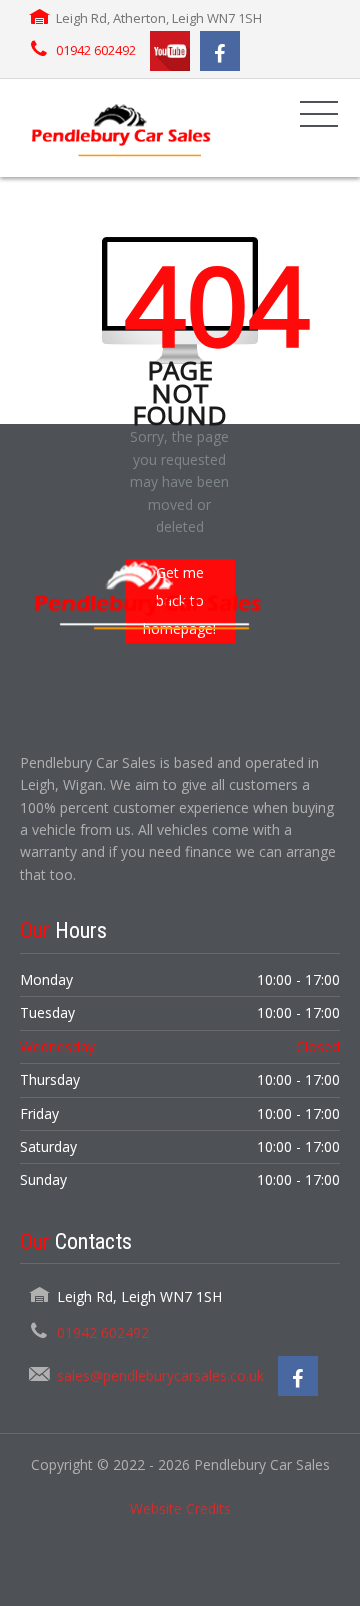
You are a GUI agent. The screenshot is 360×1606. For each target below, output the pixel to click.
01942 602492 (96, 50)
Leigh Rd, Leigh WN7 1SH (139, 1296)
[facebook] (220, 51)
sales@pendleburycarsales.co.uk (160, 1375)
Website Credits (180, 1508)
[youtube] (170, 51)
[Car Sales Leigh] (120, 127)
